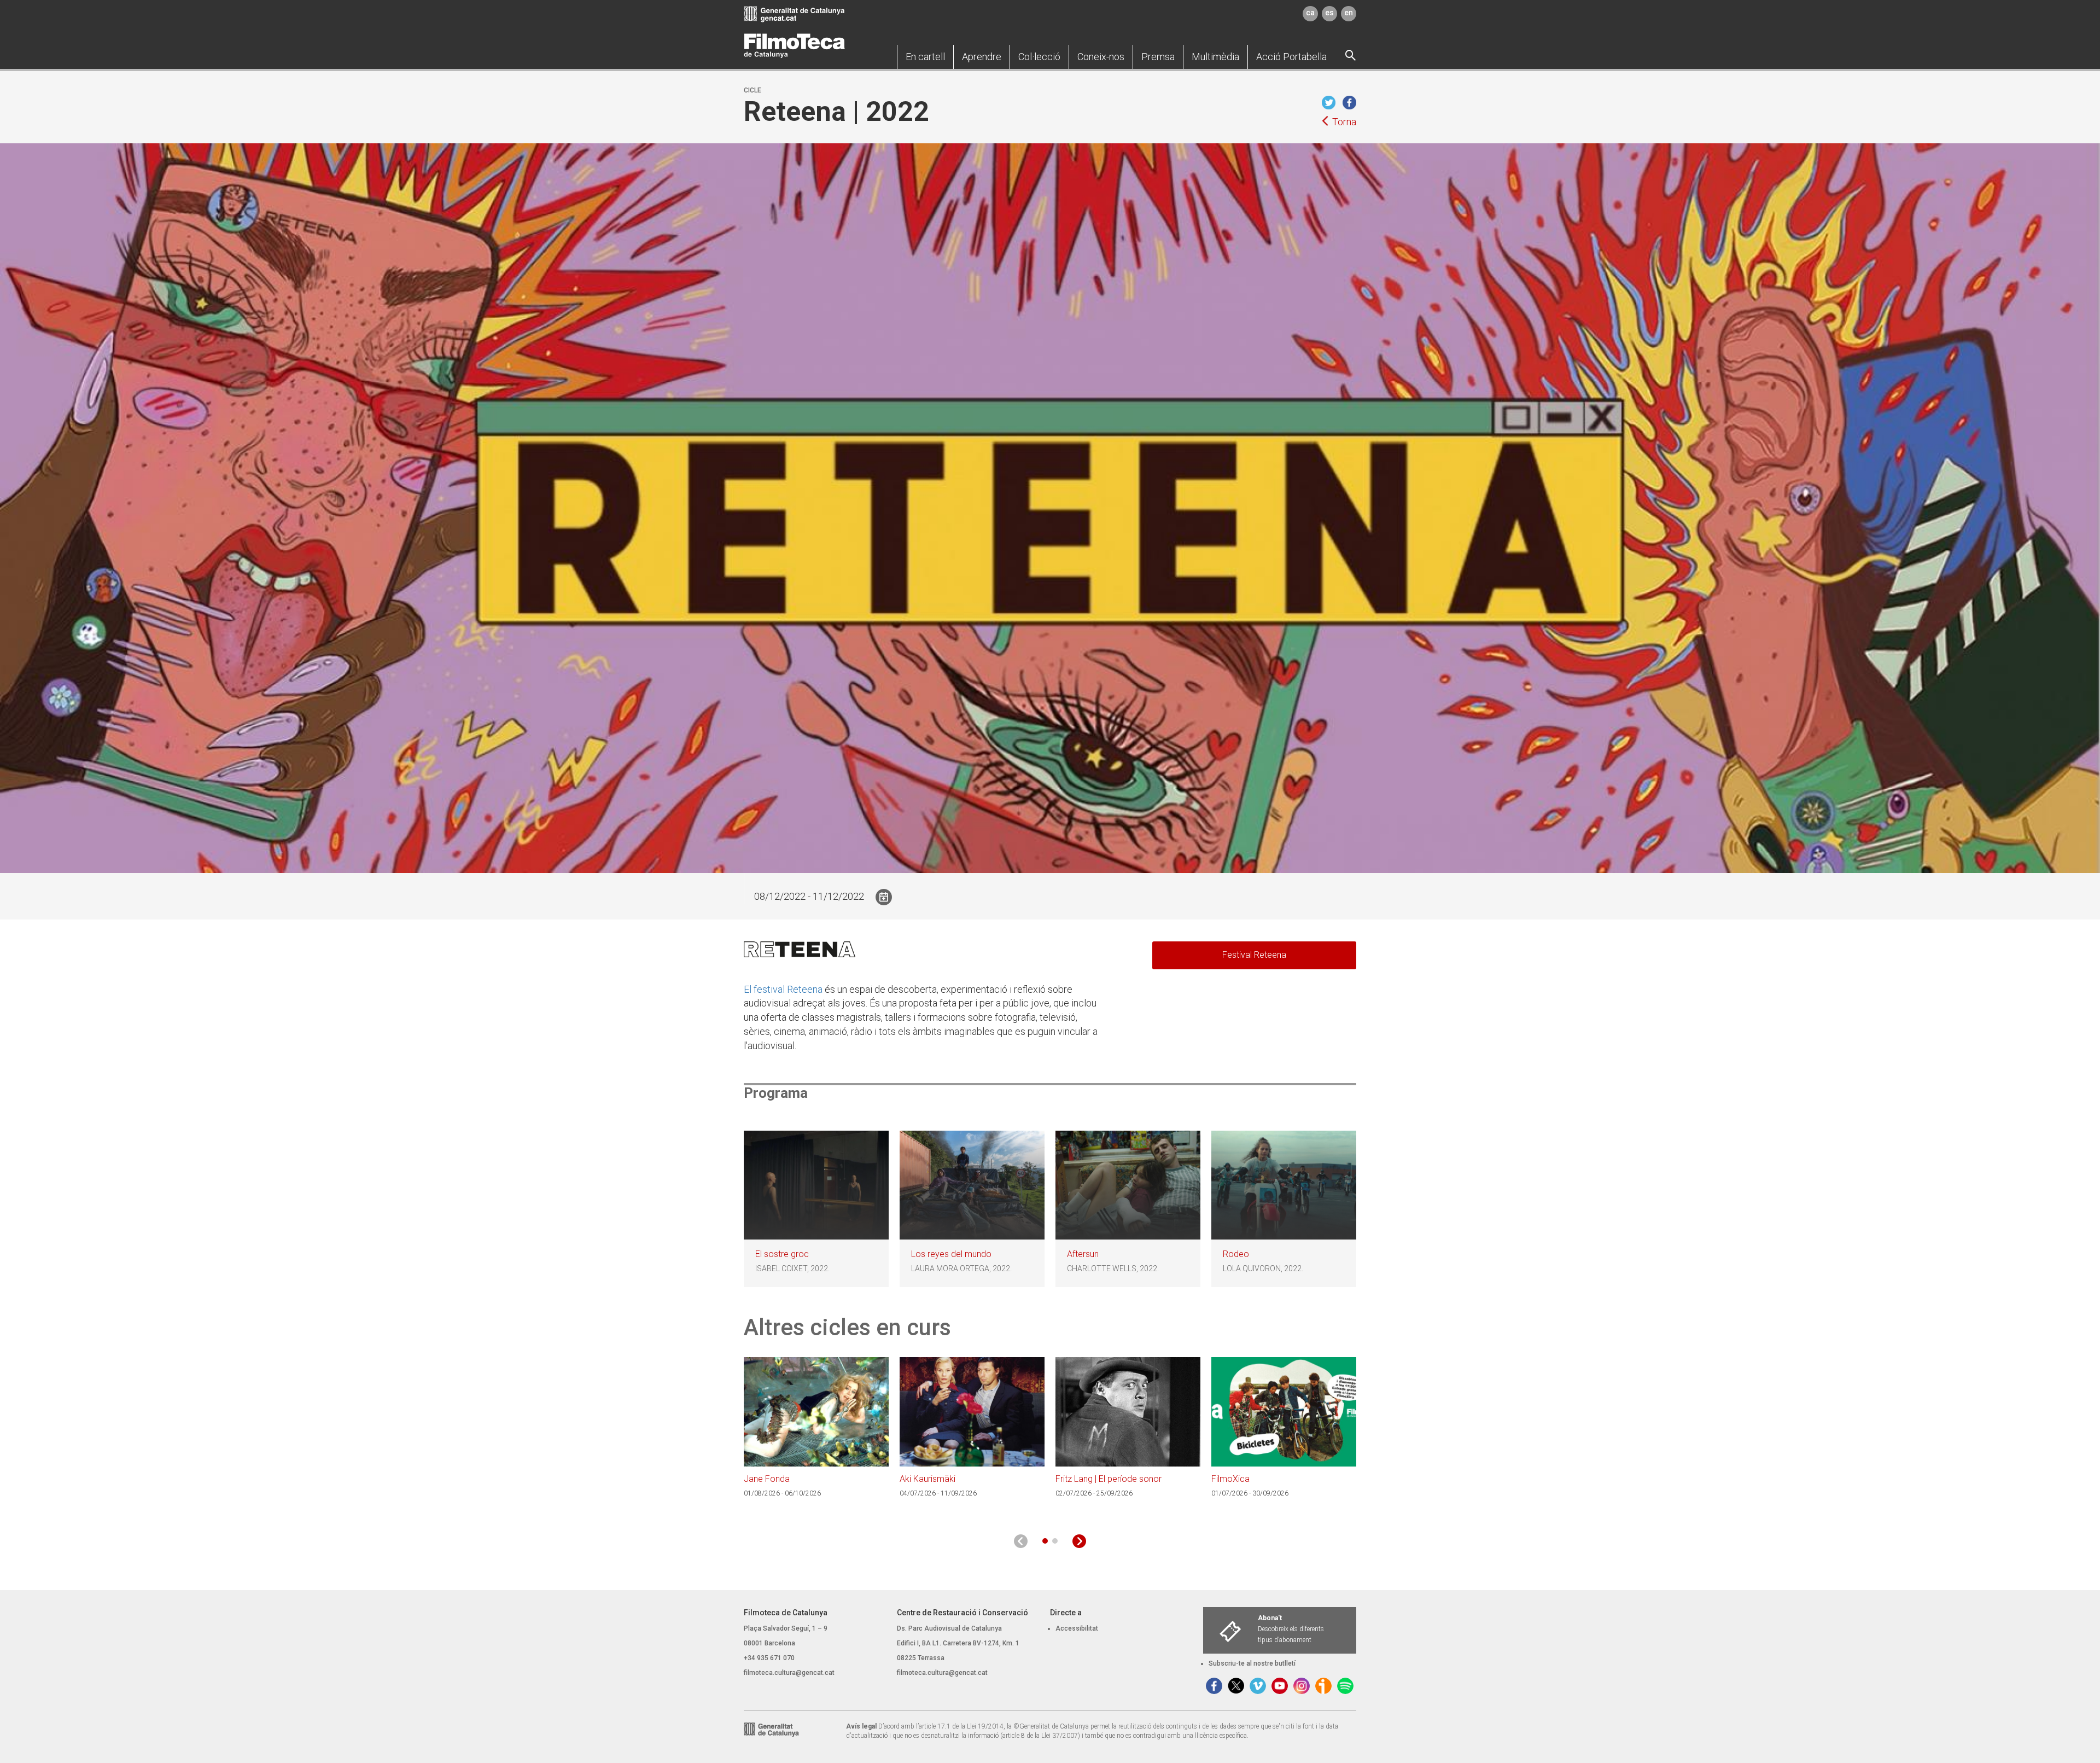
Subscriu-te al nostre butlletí (1252, 1663)
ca (1310, 13)
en (1349, 13)
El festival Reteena (783, 989)
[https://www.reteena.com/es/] (800, 948)
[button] (925, 57)
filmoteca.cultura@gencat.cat (789, 1673)
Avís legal (861, 1726)
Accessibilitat (1077, 1628)
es (1329, 13)
